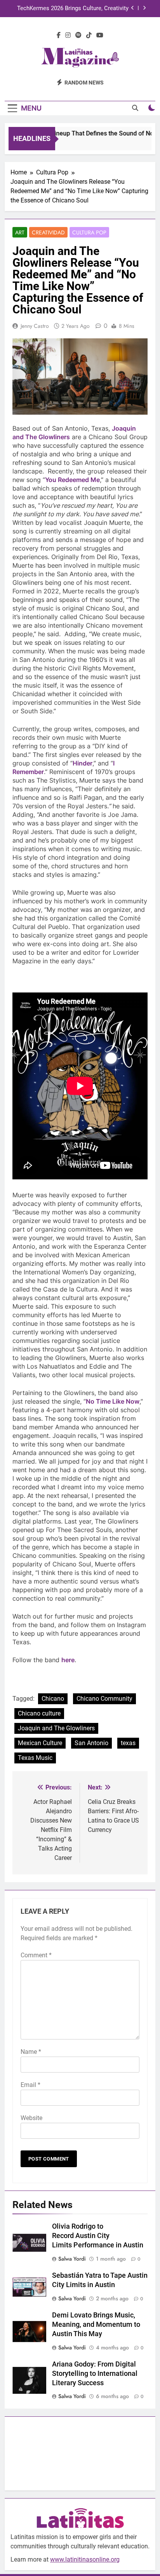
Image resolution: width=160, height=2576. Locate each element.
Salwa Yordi (72, 2259)
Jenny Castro (35, 326)
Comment (36, 1955)
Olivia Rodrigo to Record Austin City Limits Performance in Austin (98, 2236)
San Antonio (91, 1743)
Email (30, 2085)
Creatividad (48, 232)
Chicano (53, 1699)
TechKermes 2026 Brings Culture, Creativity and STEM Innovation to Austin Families (73, 9)
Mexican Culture (40, 1743)
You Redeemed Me (72, 480)
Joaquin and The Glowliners (56, 1728)
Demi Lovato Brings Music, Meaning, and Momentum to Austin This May (96, 2324)
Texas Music (35, 1758)
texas (128, 1743)
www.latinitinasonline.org (85, 2559)
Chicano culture (39, 1713)
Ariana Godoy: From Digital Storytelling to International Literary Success (95, 2374)
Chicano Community (104, 1699)
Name (31, 2052)
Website (31, 2118)
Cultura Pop (89, 232)
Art (20, 232)
